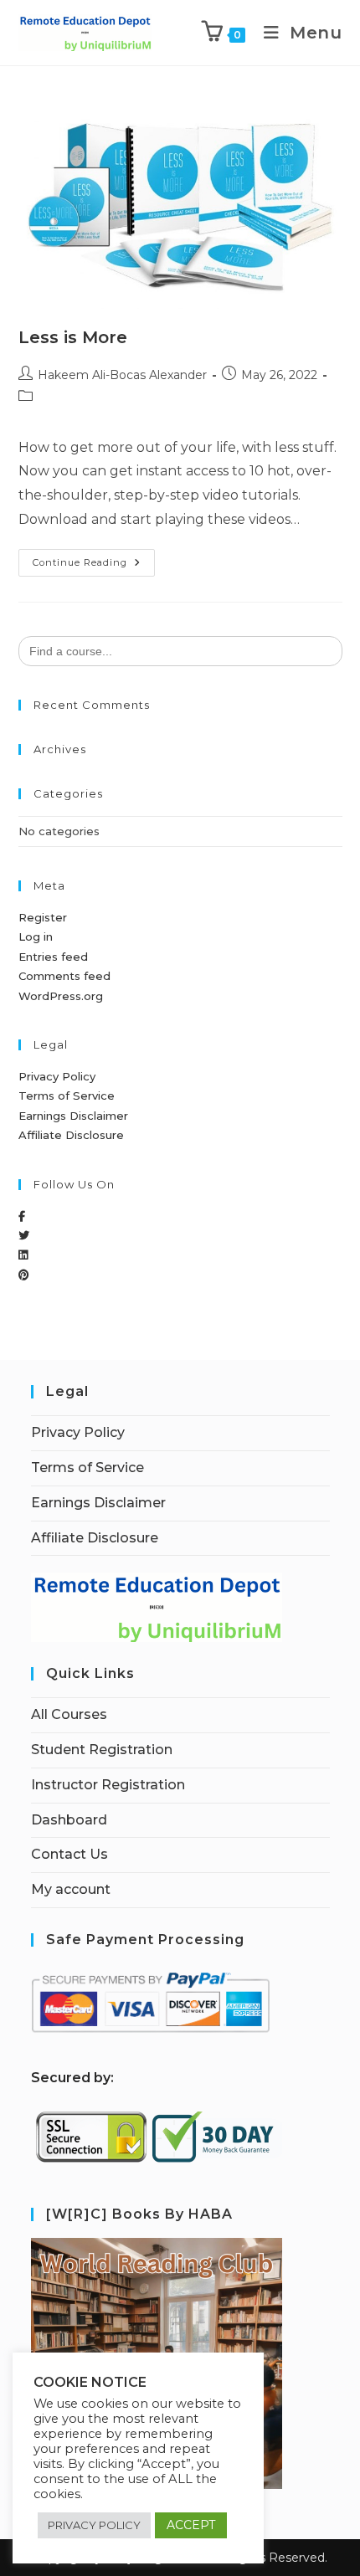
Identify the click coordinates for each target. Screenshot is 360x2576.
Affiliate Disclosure (71, 1135)
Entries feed (53, 957)
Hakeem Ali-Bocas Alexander (122, 375)
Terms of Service (67, 1096)
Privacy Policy (57, 1076)
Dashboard (69, 1820)
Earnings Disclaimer (73, 1116)
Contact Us (69, 1854)
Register (43, 917)
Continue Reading (94, 559)
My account (71, 1889)
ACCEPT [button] (191, 2525)
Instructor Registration (108, 1785)
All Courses (69, 1714)
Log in (36, 936)
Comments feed (64, 976)
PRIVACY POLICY (94, 2525)
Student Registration (102, 1750)
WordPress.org (61, 996)
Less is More (73, 337)
